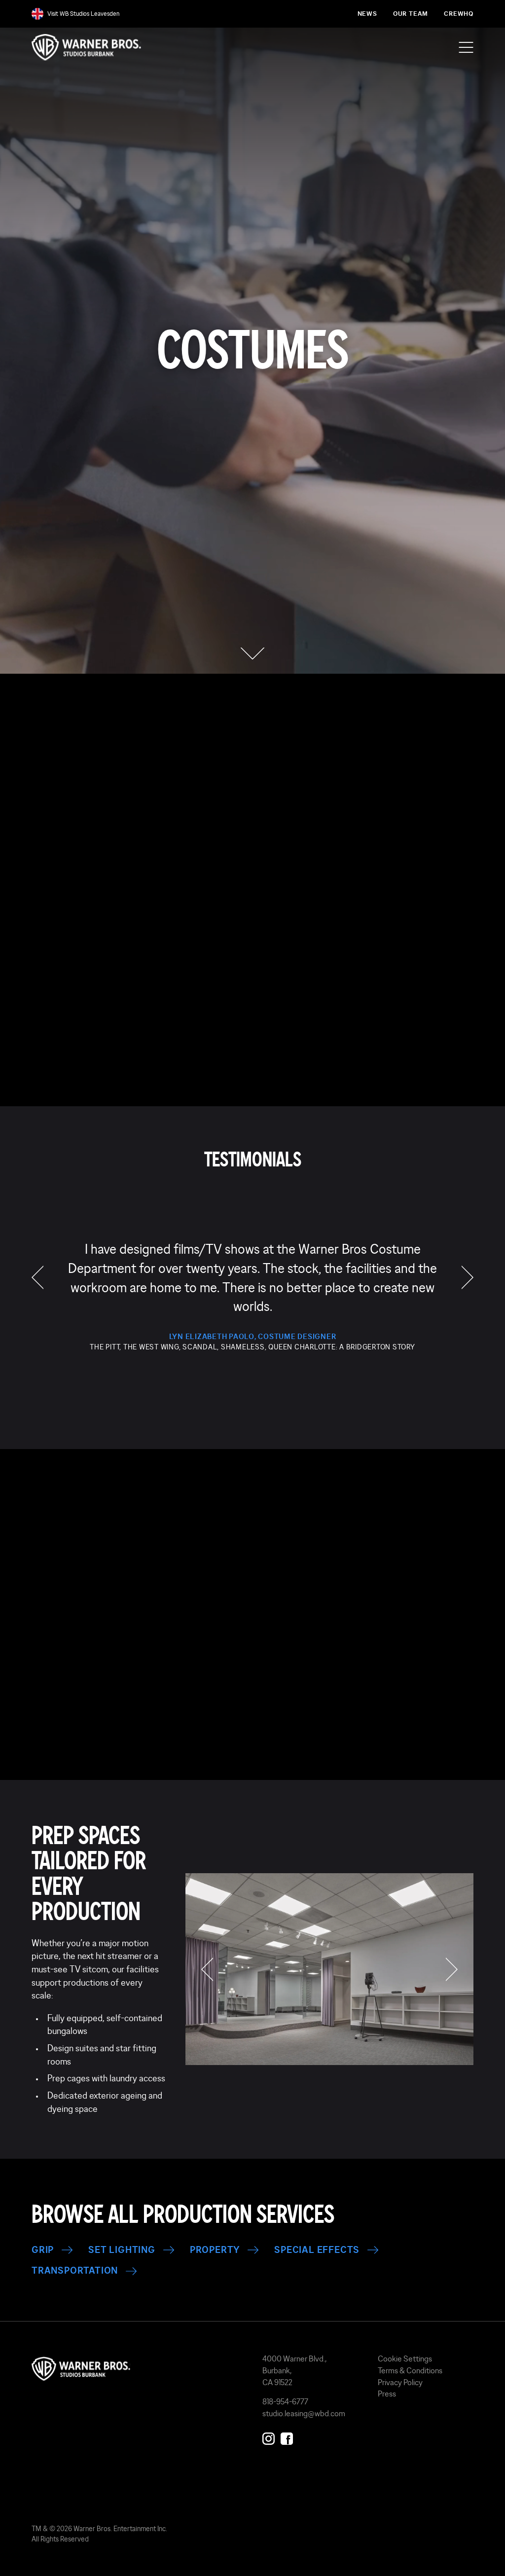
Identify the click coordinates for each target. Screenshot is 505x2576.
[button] (253, 653)
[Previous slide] (53, 1639)
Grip (43, 2250)
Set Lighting (122, 2250)
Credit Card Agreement (371, 1053)
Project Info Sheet (391, 1025)
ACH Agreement (380, 1081)
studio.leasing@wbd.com (304, 2413)
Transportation (75, 2271)
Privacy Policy (400, 2382)
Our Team (411, 14)
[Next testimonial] (468, 1277)
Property (215, 2250)
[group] (252, 1296)
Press (387, 2394)
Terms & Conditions (410, 2370)
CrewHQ (459, 14)
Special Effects (317, 2250)
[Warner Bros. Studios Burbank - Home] (137, 2369)
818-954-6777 (285, 2401)
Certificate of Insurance (99, 1025)
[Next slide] (298, 1639)
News (367, 14)
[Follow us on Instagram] (269, 2437)
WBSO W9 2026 (235, 1025)
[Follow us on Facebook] (287, 2437)
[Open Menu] (466, 47)
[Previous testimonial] (37, 1277)
